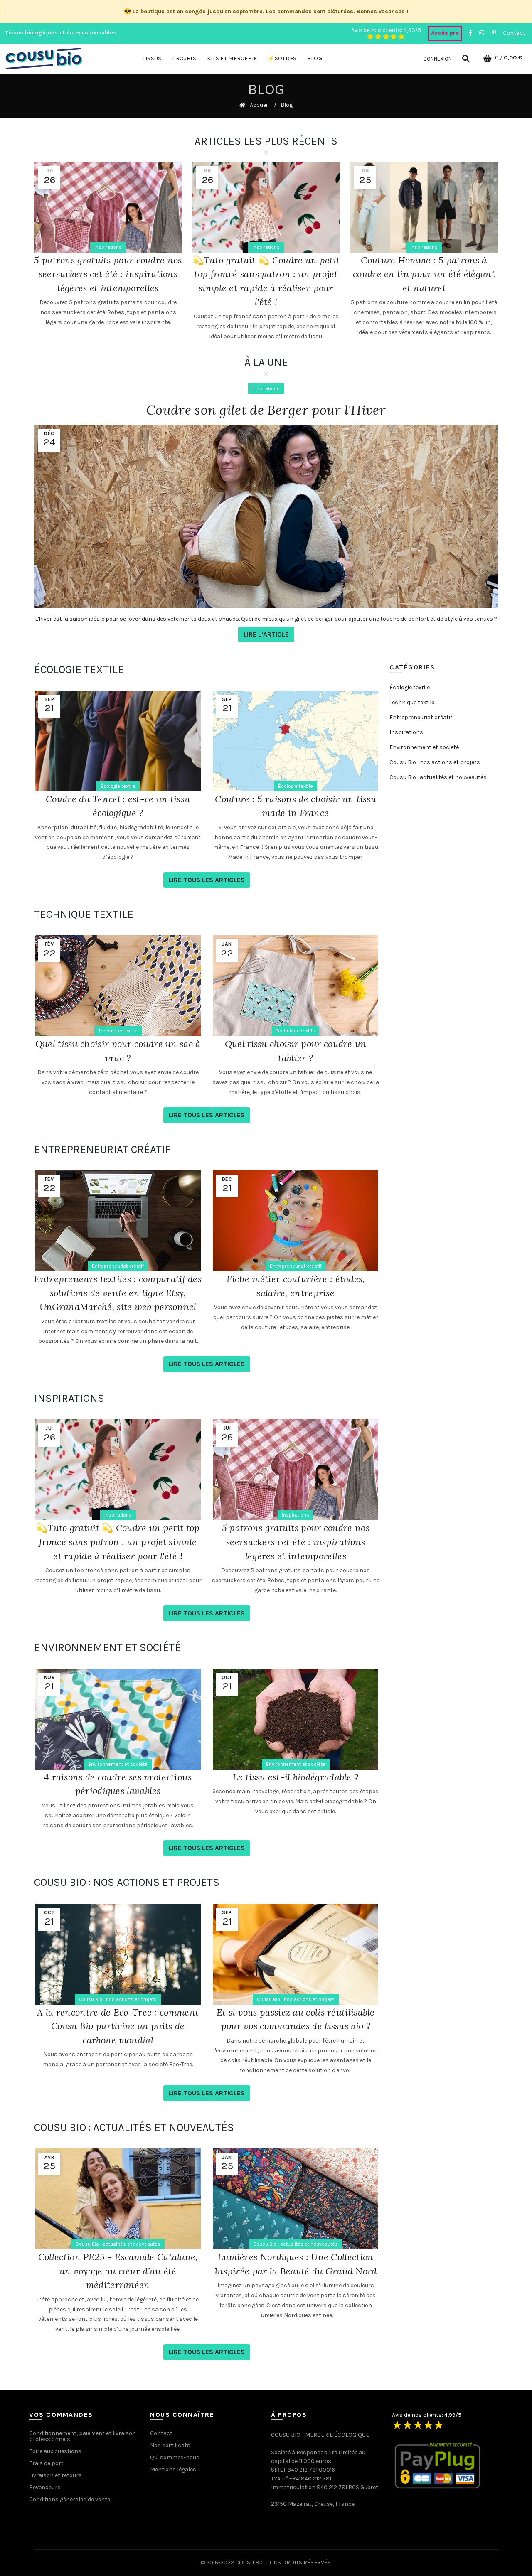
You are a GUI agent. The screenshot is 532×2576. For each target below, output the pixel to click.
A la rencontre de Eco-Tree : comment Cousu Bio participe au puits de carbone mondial (118, 2026)
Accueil (259, 105)
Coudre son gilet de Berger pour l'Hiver (266, 410)
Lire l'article (266, 634)
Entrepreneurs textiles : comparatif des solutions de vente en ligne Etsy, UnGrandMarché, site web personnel (118, 1293)
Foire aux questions (55, 2451)
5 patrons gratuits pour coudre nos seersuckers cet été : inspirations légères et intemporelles (108, 274)
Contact (514, 33)
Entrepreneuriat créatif (118, 1266)
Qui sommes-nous (175, 2457)
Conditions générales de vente (70, 2499)
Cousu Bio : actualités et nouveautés (118, 2244)
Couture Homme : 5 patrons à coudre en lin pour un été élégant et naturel (424, 274)
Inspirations (108, 247)
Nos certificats (170, 2445)
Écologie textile (118, 786)
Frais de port (46, 2463)
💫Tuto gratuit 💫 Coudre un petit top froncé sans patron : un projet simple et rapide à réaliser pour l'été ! (118, 1542)
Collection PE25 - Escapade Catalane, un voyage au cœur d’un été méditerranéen (118, 2271)
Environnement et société (118, 1764)
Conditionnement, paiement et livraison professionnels (83, 2436)
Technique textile (118, 1031)
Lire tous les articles (207, 880)
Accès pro (445, 33)
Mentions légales (173, 2469)
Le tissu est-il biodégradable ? (296, 1777)
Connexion (437, 59)
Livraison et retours (55, 2475)
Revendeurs (45, 2487)
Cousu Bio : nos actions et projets (118, 1999)
